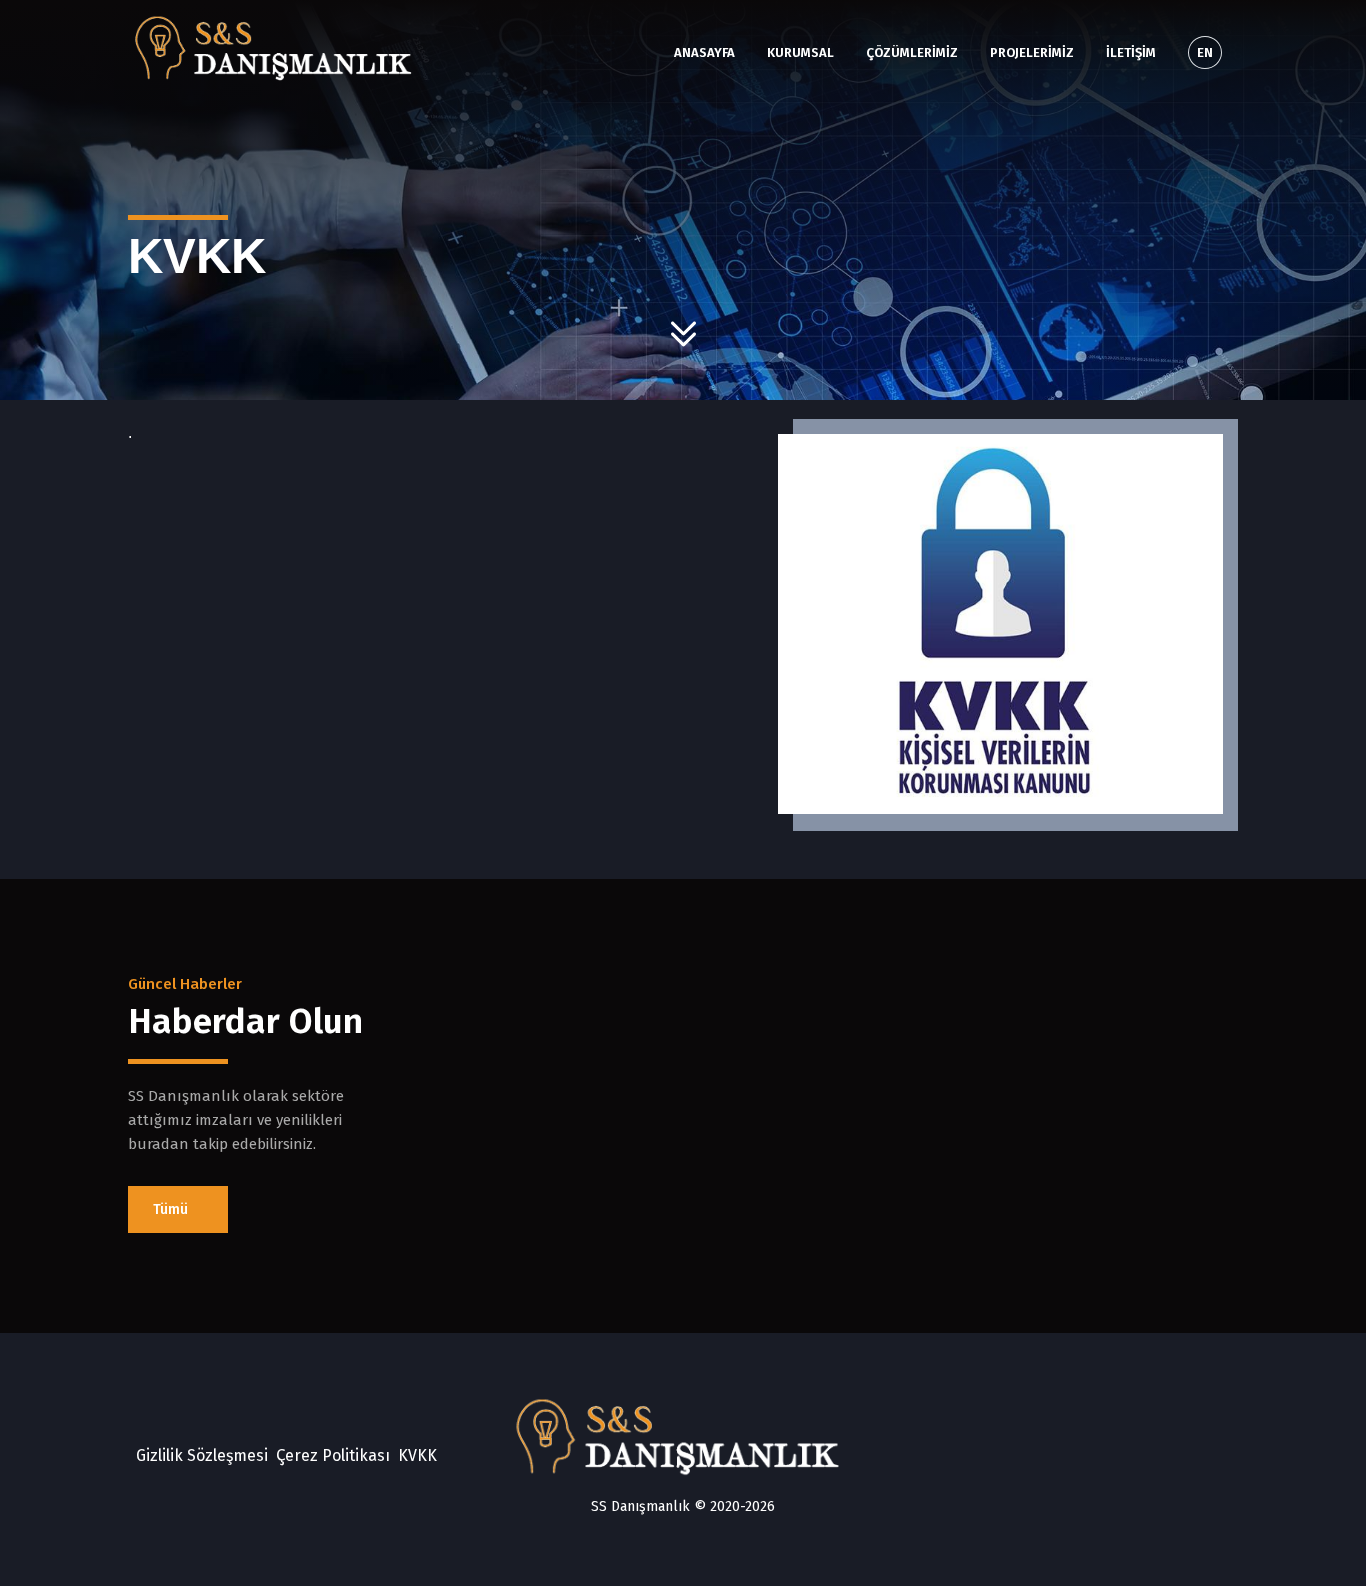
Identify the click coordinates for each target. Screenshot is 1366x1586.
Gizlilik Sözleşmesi (202, 1455)
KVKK (417, 1455)
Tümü (172, 1209)
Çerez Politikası (333, 1455)
